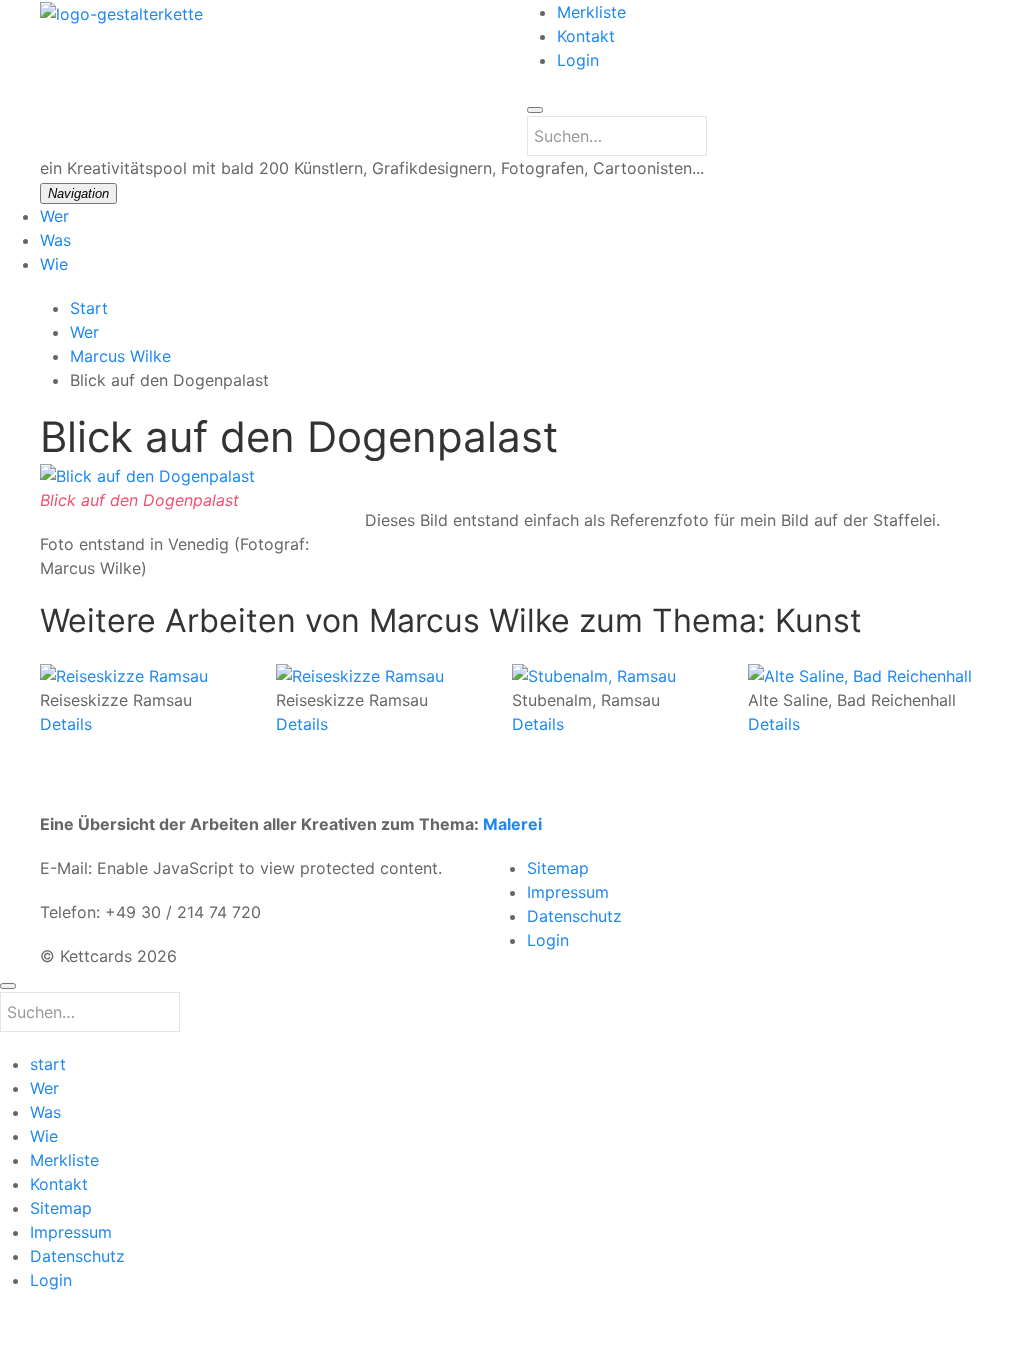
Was (55, 240)
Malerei (512, 824)
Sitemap (558, 868)
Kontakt (586, 36)
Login (578, 60)
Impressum (568, 892)
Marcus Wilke (120, 356)
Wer (54, 216)
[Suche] (535, 110)
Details (66, 723)
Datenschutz (574, 916)
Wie (54, 264)
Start (89, 308)
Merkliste (591, 12)
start (48, 1064)
